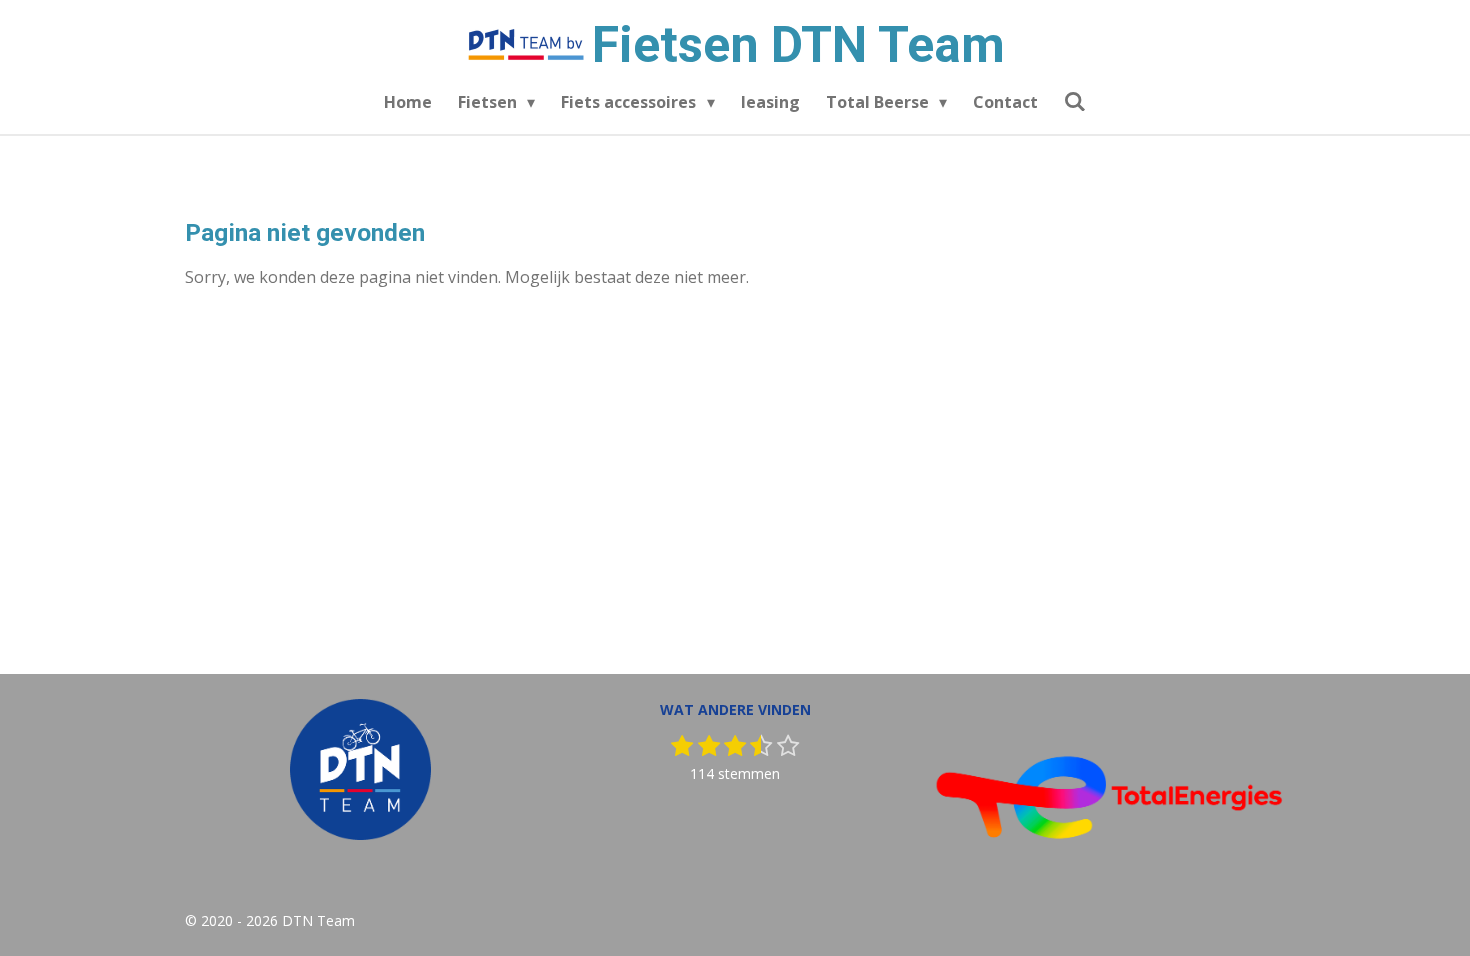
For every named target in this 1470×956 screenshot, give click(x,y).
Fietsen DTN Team (798, 45)
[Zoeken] (1075, 101)
